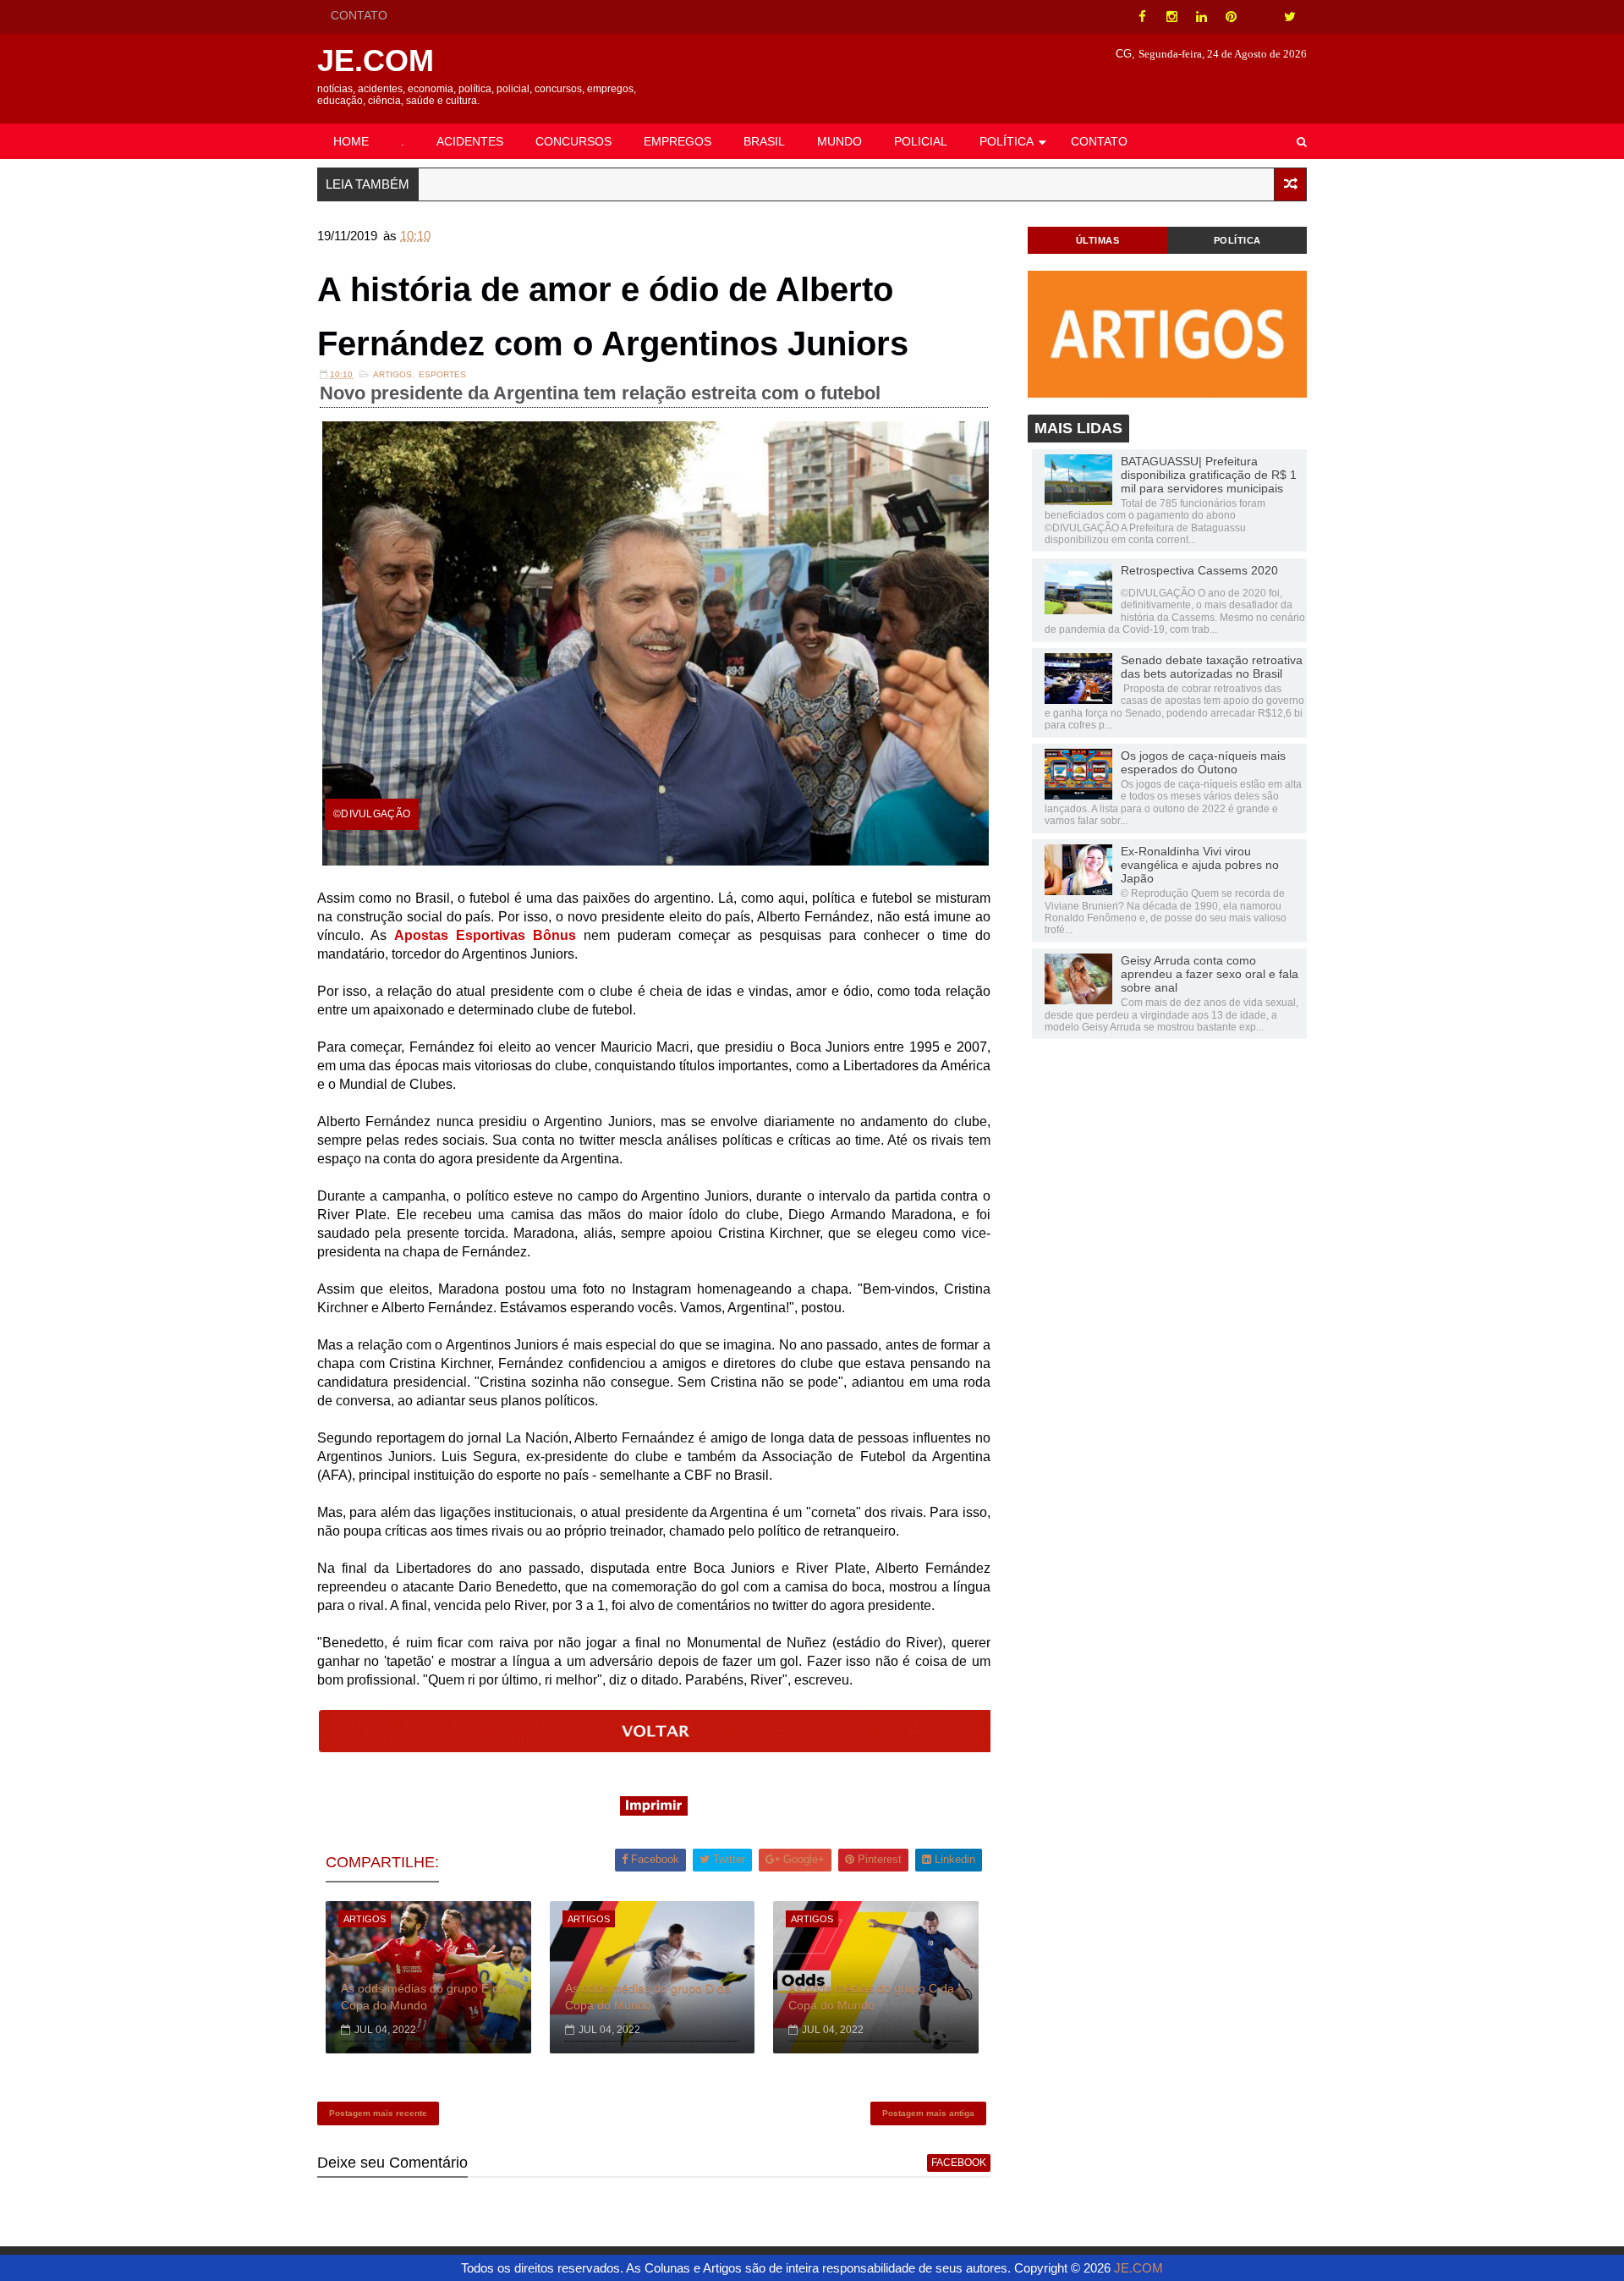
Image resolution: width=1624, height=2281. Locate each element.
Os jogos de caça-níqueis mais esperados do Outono (1203, 762)
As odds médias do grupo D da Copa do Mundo (648, 1997)
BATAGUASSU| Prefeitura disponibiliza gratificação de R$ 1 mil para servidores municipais (1209, 475)
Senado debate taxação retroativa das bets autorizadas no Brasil (1212, 667)
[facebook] (1142, 17)
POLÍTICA (1007, 141)
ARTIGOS (392, 374)
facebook (959, 2163)
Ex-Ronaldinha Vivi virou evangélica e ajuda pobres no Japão (1200, 865)
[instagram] (1171, 17)
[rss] (1260, 17)
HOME (351, 141)
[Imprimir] (654, 1811)
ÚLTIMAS (1098, 240)
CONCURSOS (573, 141)
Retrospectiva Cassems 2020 (1199, 570)
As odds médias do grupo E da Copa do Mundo (423, 1997)
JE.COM (376, 60)
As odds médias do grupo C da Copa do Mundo (871, 1997)
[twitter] (1290, 17)
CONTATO (359, 15)
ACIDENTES (470, 141)
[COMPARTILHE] (656, 1748)
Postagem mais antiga (928, 2113)
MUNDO (839, 141)
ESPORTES (442, 374)
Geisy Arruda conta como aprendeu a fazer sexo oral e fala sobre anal (1210, 974)
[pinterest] (1231, 17)
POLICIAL (921, 141)
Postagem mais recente (378, 2113)
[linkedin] (1201, 17)
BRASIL (764, 141)
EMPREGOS (678, 141)
